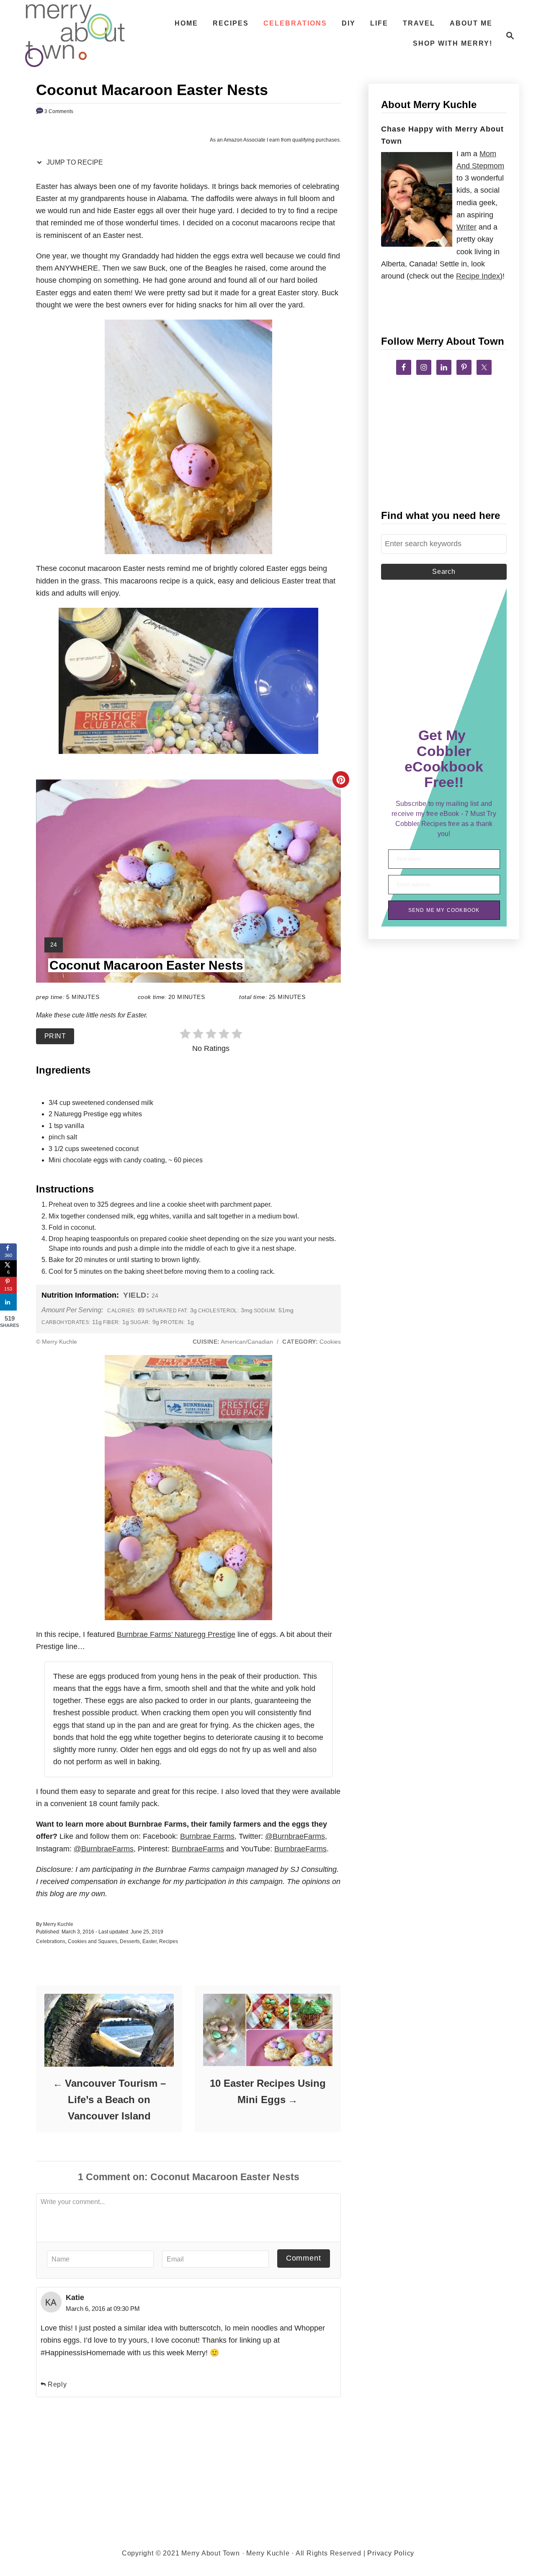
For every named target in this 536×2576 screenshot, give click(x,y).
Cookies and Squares (93, 1941)
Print (55, 1036)
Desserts (130, 1941)
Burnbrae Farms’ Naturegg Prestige (176, 1634)
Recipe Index (478, 276)
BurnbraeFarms (198, 1849)
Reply (57, 2384)
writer (466, 227)
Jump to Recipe (74, 162)
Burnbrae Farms (207, 1836)
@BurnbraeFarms (295, 1836)
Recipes (169, 1941)
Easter (149, 1941)
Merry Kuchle (58, 1924)
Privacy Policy (391, 2553)
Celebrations (51, 1941)
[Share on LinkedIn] (8, 1302)
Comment (304, 2258)
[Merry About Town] (75, 36)
